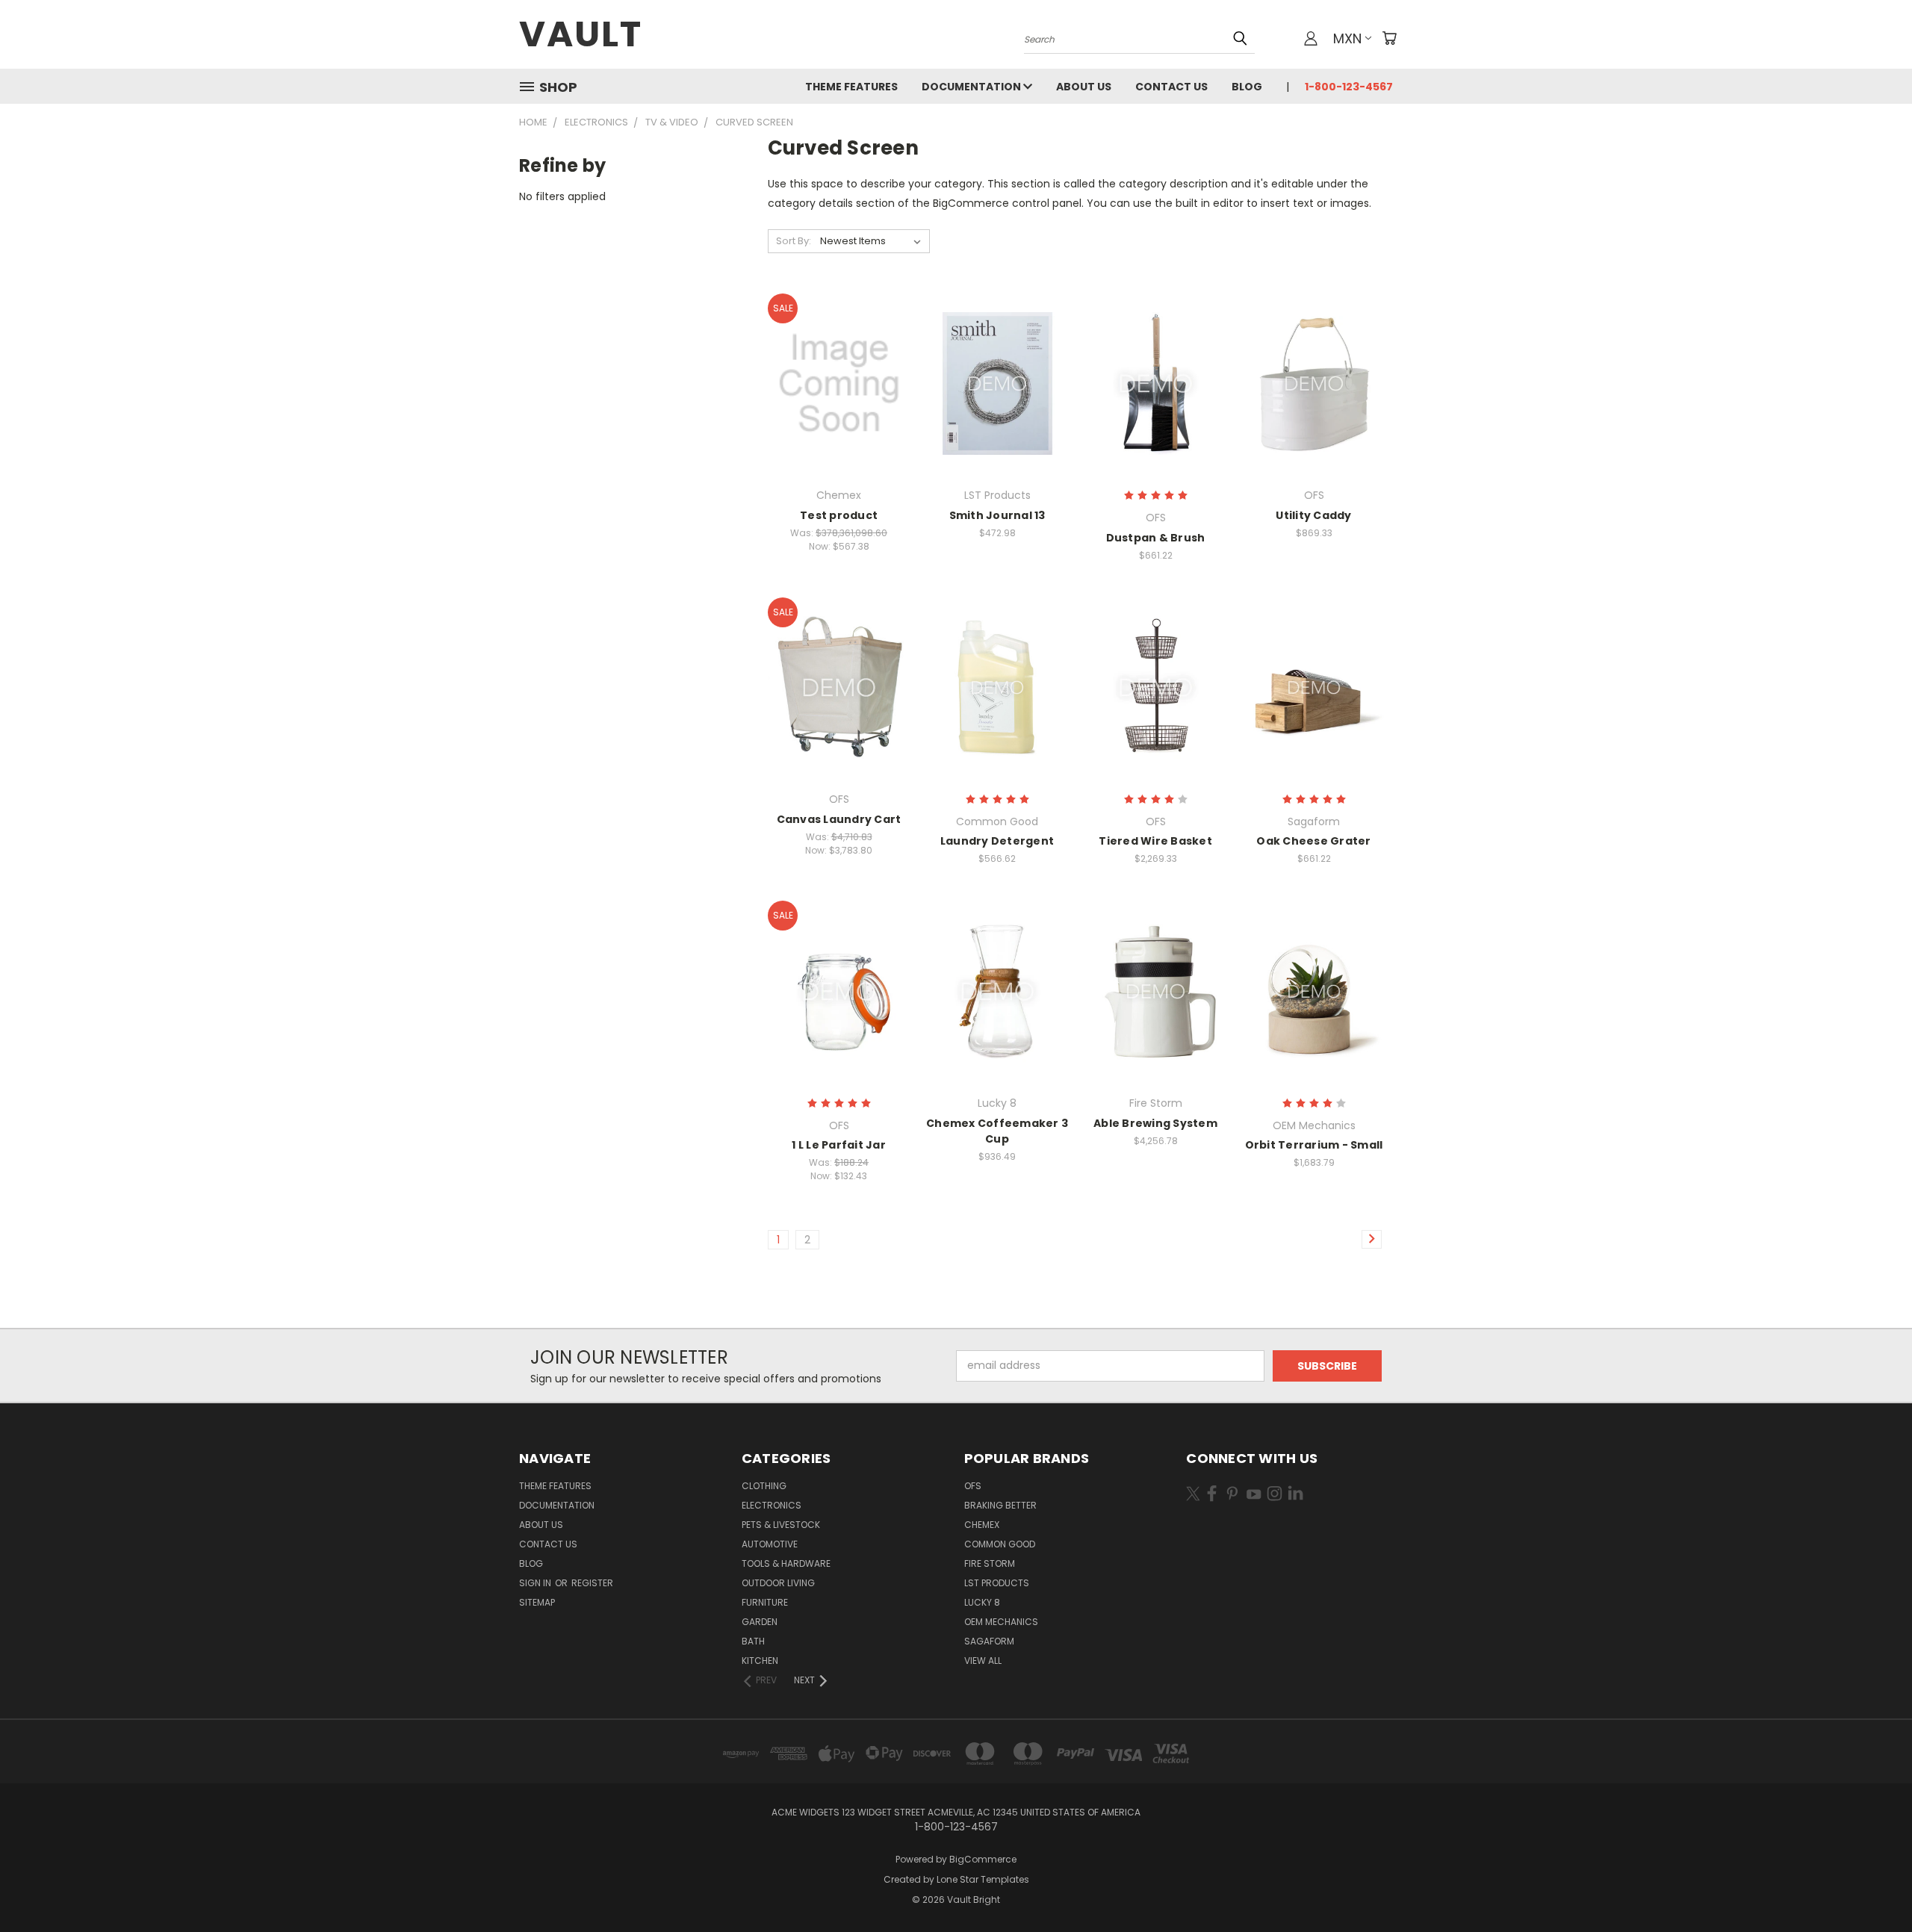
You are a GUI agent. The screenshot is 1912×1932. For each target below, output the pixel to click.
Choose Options (839, 410)
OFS (973, 1486)
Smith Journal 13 (997, 515)
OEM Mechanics (1001, 1622)
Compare (834, 382)
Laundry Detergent (997, 841)
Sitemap (537, 1602)
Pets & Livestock (781, 1525)
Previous (1873, 1885)
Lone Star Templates (983, 1879)
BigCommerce (983, 1859)
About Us (1084, 87)
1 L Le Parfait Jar (839, 1145)
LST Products (997, 1583)
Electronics (772, 1505)
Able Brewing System (1155, 1123)
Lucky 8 (982, 1602)
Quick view (839, 353)
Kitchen (760, 1661)
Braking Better (1000, 1505)
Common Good (1000, 1544)
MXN (1347, 38)
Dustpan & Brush (1156, 538)
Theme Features (851, 87)
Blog (1247, 87)
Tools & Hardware (786, 1563)
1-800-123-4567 (1349, 87)
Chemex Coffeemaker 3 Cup (997, 1131)
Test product (839, 515)
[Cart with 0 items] (1389, 38)
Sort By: (794, 241)
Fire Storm (990, 1563)
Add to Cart (997, 410)
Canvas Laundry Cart (839, 819)
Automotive (770, 1544)
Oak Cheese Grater (1313, 841)
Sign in (536, 1583)
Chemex (982, 1525)
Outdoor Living (778, 1583)
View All (983, 1661)
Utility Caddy (1313, 515)
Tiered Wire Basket (1155, 841)
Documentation (972, 87)
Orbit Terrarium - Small (1314, 1145)
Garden (760, 1622)
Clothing (764, 1486)
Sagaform (989, 1641)
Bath (753, 1641)
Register (592, 1583)
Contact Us (1171, 87)
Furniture (765, 1602)
